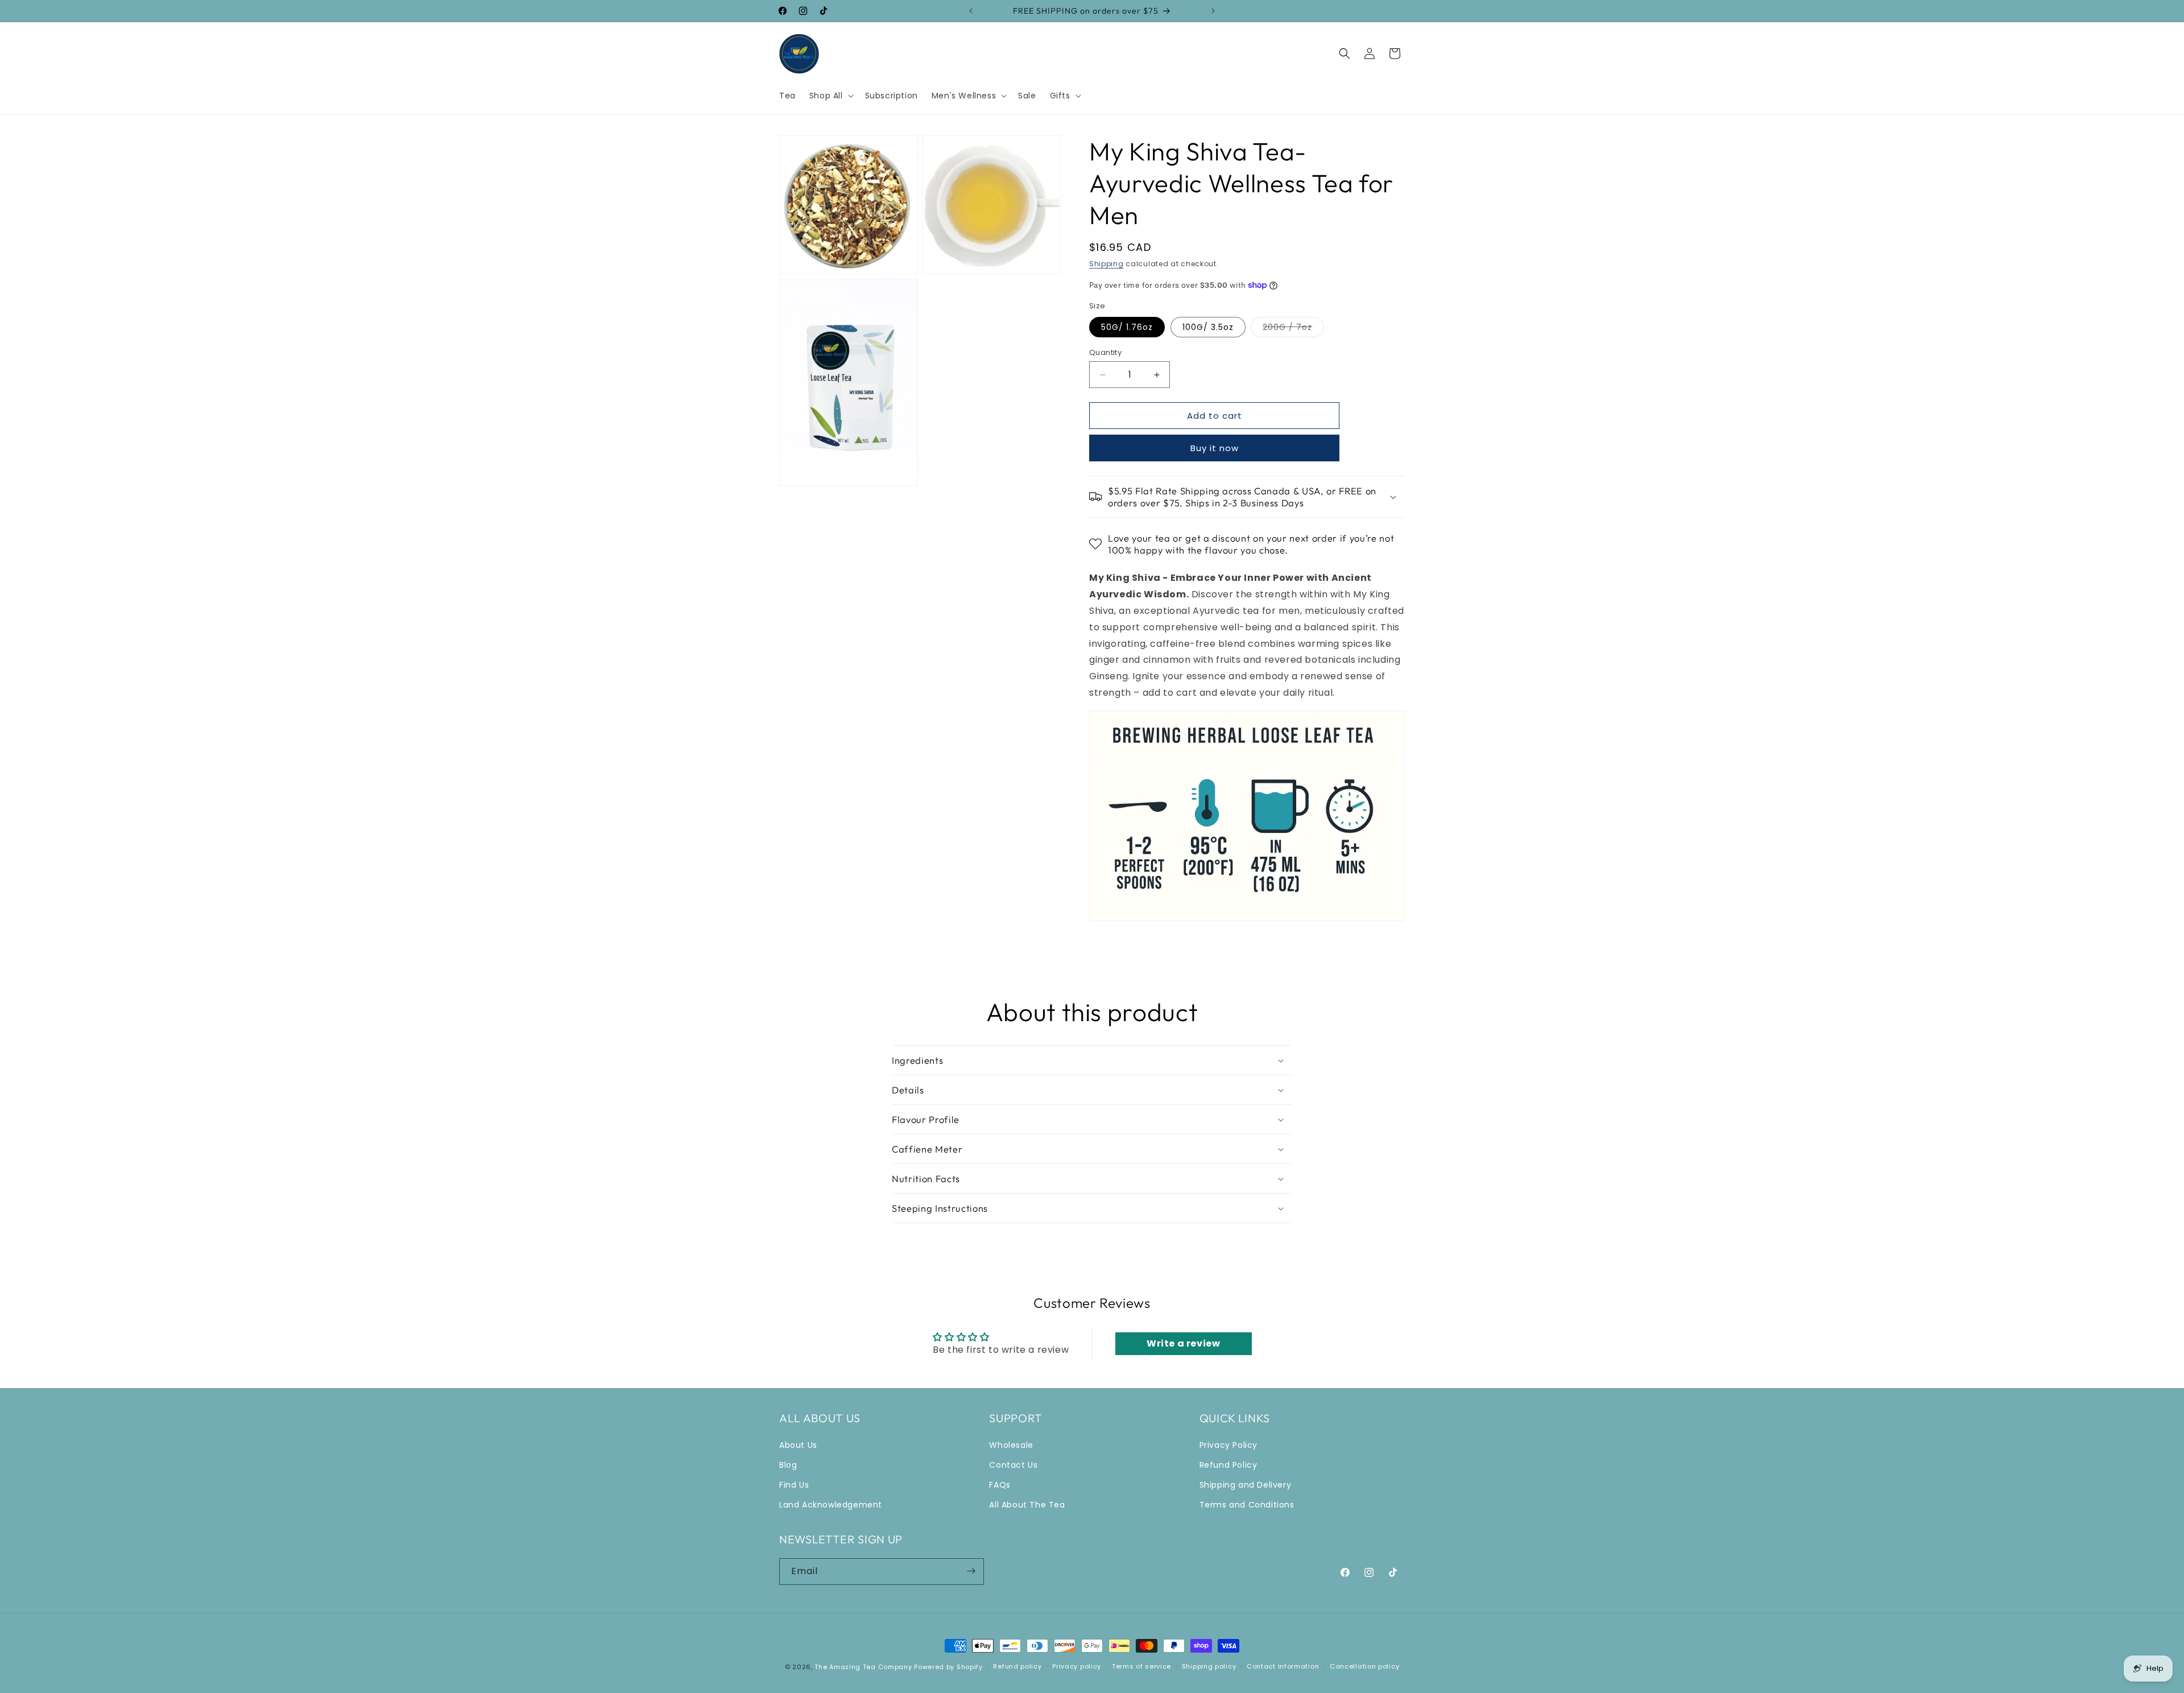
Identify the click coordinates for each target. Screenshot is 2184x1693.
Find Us (794, 1484)
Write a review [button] (1183, 1343)
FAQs (1000, 1484)
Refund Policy (1228, 1464)
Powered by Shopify (948, 1667)
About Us (798, 1444)
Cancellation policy (1364, 1667)
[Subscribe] (971, 1571)
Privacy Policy (1228, 1444)
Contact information (1283, 1667)
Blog (788, 1464)
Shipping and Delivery (1246, 1484)
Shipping (1107, 264)
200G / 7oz (1293, 329)
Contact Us (1013, 1464)
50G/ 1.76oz (1127, 327)
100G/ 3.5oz (1208, 327)
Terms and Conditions (1247, 1504)
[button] (830, 96)
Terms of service (1141, 1667)
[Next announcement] (1213, 11)
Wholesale (1011, 1444)
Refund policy (1017, 1667)
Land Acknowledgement (831, 1504)
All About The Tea (1027, 1504)
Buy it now (1215, 448)
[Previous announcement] (971, 11)
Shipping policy (1209, 1667)
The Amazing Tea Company (863, 1667)
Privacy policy (1077, 1667)
